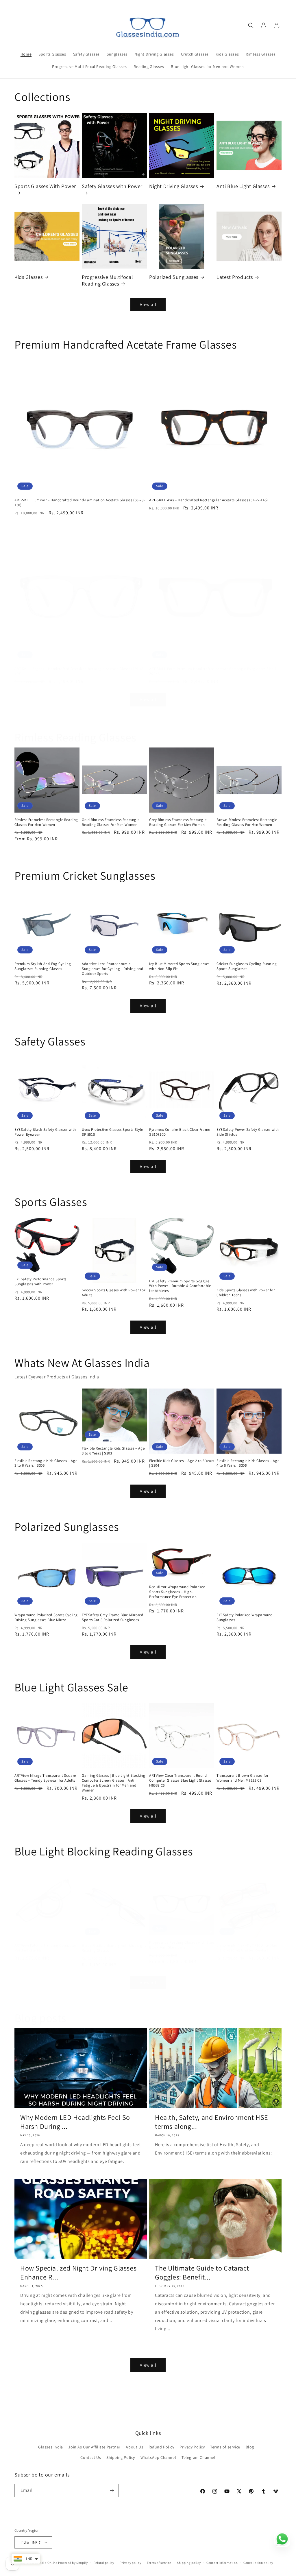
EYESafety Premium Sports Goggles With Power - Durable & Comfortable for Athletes (180, 1286)
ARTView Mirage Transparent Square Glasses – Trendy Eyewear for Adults (45, 1778)
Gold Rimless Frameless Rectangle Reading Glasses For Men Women (111, 822)
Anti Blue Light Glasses (243, 186)
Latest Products (235, 277)
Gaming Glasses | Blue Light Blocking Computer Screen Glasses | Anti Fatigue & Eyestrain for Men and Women (114, 1783)
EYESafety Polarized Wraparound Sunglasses (245, 1617)
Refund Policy (161, 2447)
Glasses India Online (42, 2563)
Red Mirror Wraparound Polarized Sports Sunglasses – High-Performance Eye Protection (177, 1592)
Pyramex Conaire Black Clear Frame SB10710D (180, 1132)
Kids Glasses (28, 277)
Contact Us (91, 2457)
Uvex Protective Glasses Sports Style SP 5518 (112, 1132)
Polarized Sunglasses (174, 277)
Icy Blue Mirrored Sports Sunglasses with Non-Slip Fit (179, 966)
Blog (250, 2447)
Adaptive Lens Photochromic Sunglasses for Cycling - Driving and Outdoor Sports (113, 969)
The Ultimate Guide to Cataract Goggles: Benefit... (202, 2273)
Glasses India (51, 2447)
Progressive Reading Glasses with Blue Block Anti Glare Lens (182, 1945)
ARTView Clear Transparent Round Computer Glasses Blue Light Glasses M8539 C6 (180, 1780)
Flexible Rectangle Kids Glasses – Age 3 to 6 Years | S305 (46, 1463)
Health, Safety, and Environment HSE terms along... (212, 2122)
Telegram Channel (199, 2457)
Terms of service (225, 2447)
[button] (251, 25)
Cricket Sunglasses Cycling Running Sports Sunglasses (247, 966)
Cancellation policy (258, 2563)
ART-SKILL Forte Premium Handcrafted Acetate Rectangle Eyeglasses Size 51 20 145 (214, 671)
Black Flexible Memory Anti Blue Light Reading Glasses (114, 1948)
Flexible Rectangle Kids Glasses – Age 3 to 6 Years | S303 (113, 1451)
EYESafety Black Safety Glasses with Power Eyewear (45, 1132)
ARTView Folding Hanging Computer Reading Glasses (45, 1948)
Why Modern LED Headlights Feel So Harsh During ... (75, 2122)
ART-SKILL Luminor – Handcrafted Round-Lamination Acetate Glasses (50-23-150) (80, 503)
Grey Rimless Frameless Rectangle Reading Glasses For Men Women (178, 822)
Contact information (222, 2563)
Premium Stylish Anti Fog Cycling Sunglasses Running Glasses (43, 966)
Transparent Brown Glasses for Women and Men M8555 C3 (242, 1778)
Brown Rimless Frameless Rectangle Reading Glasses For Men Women (247, 822)
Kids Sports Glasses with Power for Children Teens (246, 1293)
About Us (134, 2447)
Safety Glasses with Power (112, 186)
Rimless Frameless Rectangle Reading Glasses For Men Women (46, 822)
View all (148, 304)
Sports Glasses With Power (45, 186)
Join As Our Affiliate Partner (94, 2447)
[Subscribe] (112, 2491)
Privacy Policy (192, 2447)
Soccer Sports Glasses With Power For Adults (114, 1293)
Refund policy (104, 2563)
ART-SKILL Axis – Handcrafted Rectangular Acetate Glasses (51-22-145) (209, 500)
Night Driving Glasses (174, 186)
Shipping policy (189, 2563)
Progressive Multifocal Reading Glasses (107, 280)
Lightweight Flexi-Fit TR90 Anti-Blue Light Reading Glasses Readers (247, 1948)
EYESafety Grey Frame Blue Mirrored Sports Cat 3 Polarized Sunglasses (112, 1617)
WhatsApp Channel (158, 2457)
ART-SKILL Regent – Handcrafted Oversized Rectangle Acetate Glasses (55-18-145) (79, 671)
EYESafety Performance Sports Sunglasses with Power (40, 1282)
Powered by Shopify (73, 2563)
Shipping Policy (121, 2457)
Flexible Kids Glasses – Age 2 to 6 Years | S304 (182, 1463)
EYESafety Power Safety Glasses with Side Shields (248, 1132)
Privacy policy (130, 2563)
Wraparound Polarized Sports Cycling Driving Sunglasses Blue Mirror (46, 1617)
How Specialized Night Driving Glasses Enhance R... (78, 2273)
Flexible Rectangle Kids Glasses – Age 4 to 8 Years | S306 (248, 1463)
